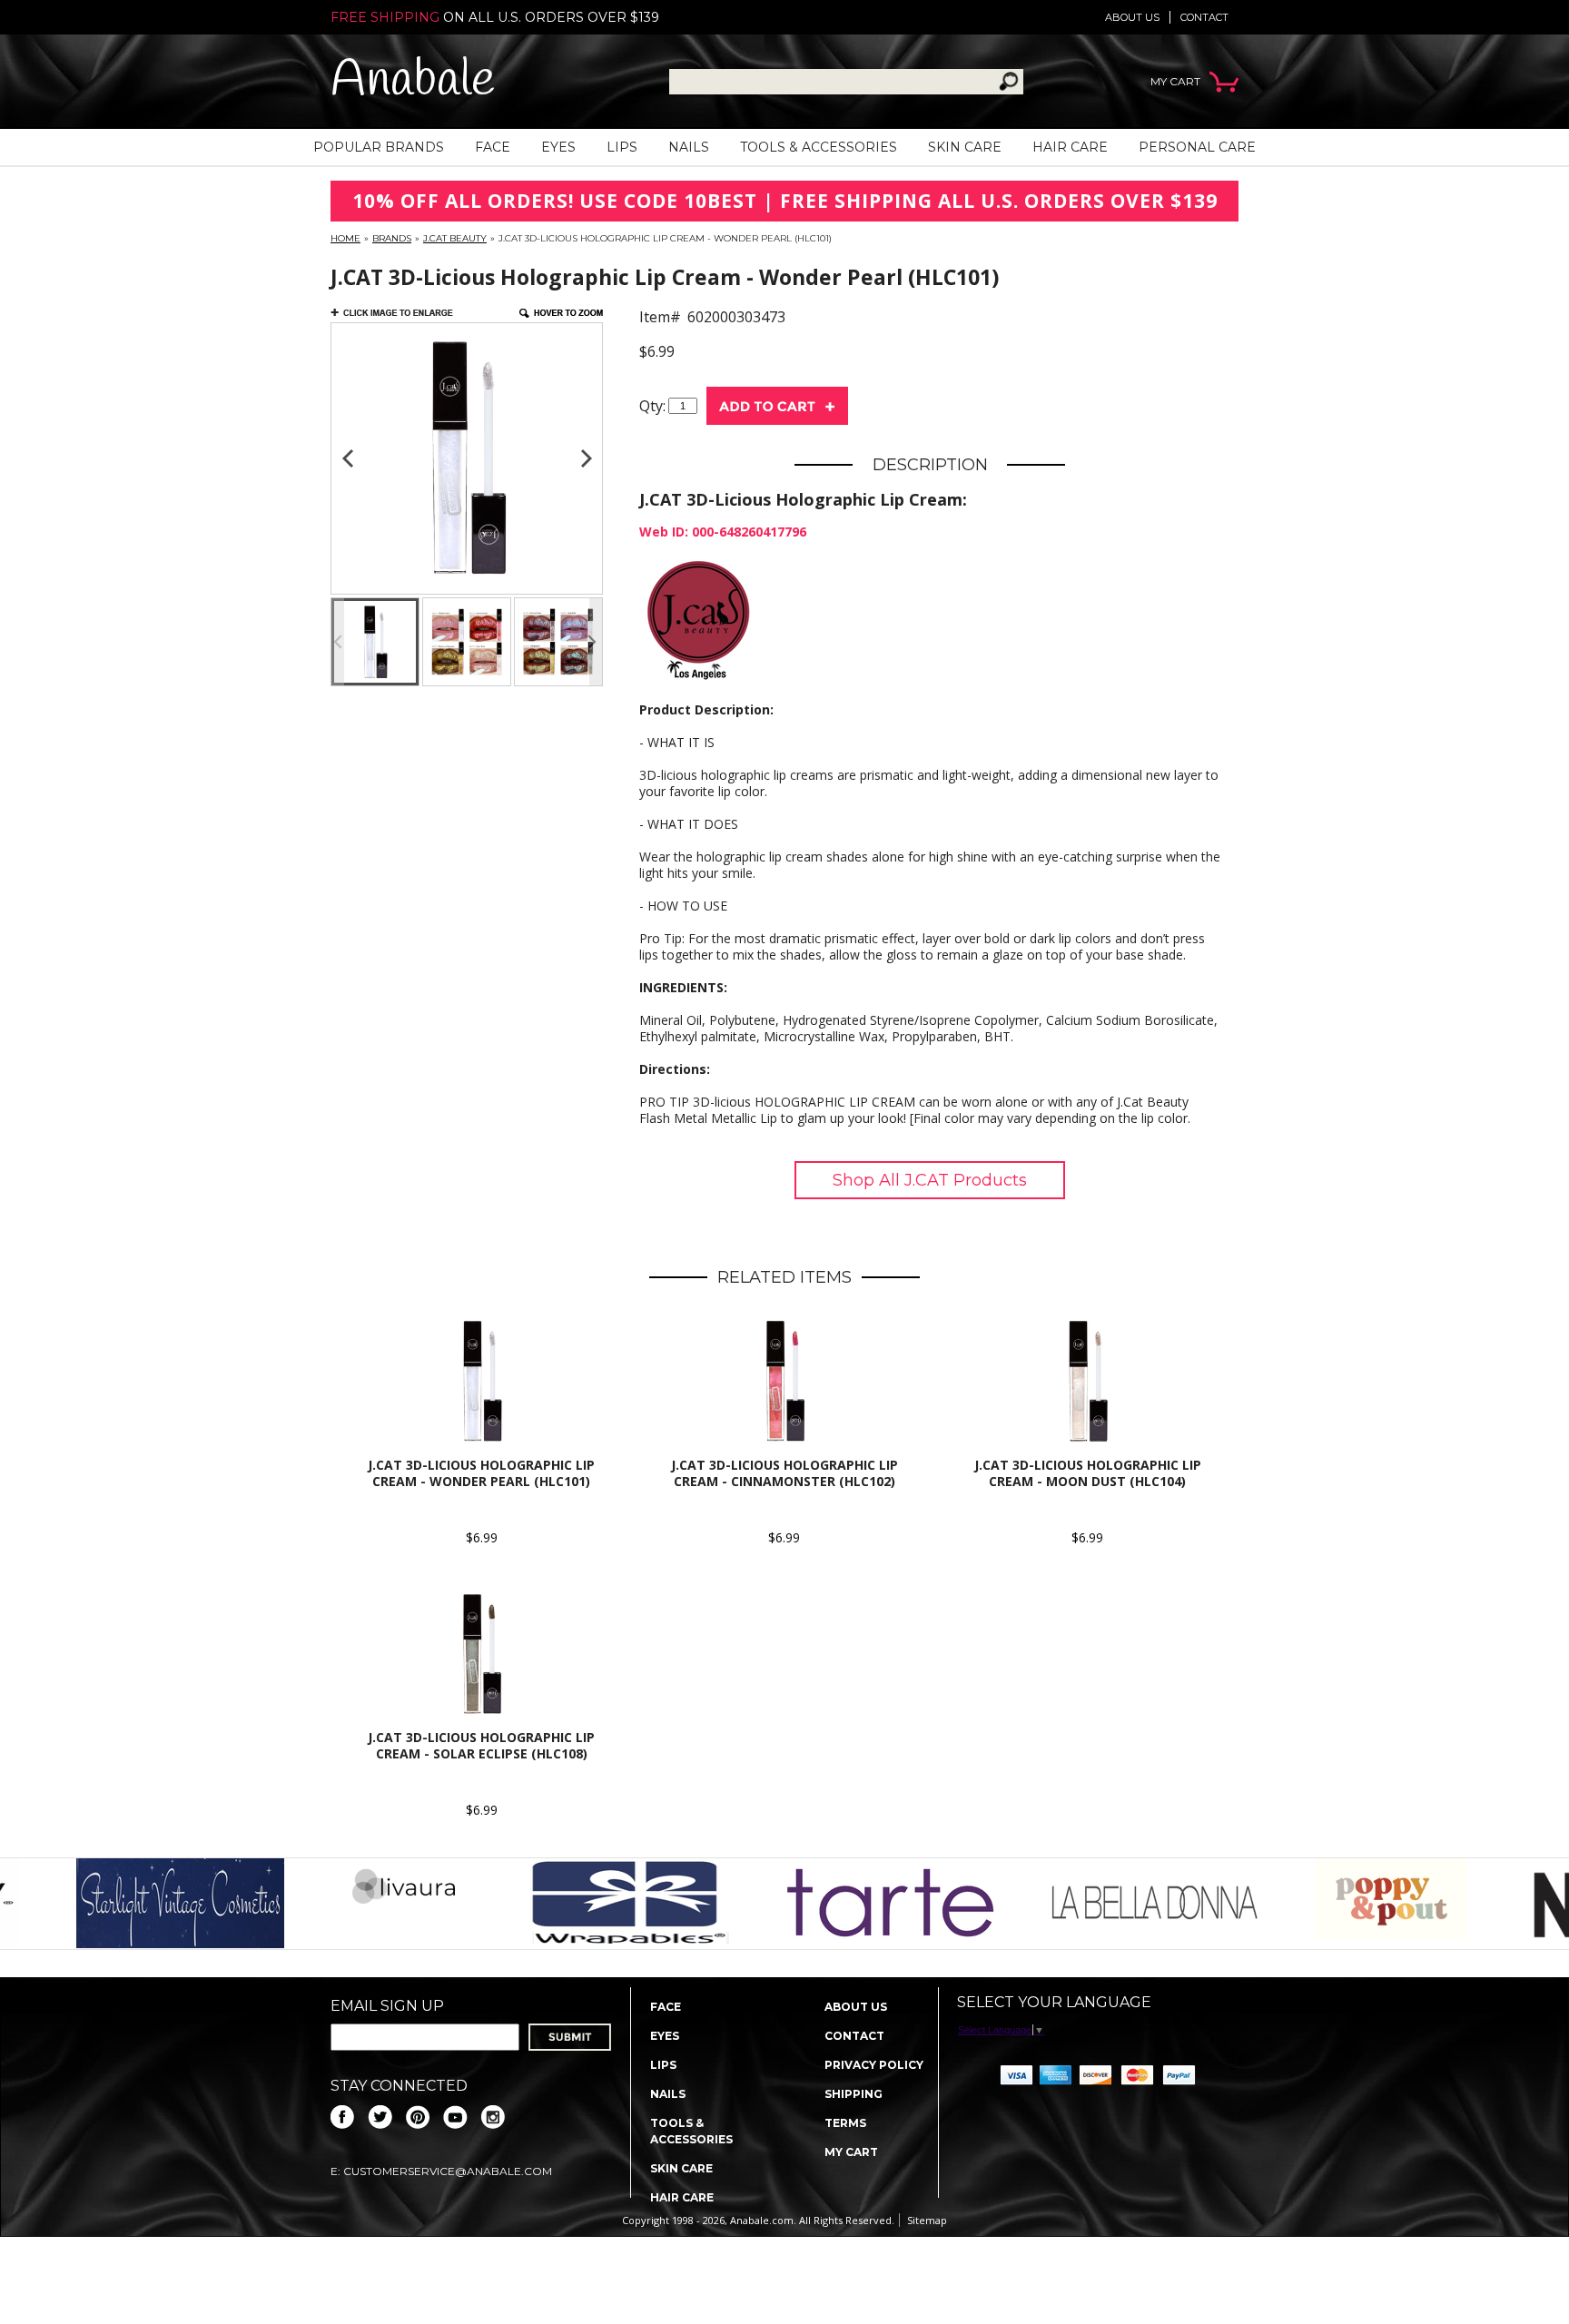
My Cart (851, 2152)
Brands (392, 238)
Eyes (558, 147)
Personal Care (1197, 147)
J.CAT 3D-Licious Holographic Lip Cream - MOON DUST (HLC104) (1088, 1473)
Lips (622, 147)
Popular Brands (379, 147)
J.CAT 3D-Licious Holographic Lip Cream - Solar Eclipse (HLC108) (481, 1745)
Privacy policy (874, 2065)
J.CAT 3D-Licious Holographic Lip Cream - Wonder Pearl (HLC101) (481, 1473)
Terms (845, 2123)
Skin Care (965, 147)
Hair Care (1070, 147)
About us (1132, 17)
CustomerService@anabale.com (448, 2171)
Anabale (413, 81)
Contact (1204, 17)
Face (493, 147)
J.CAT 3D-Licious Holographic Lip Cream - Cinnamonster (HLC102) (784, 1473)
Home (345, 238)
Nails (689, 147)
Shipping (854, 2094)
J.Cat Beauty (455, 238)
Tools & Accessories (819, 147)
